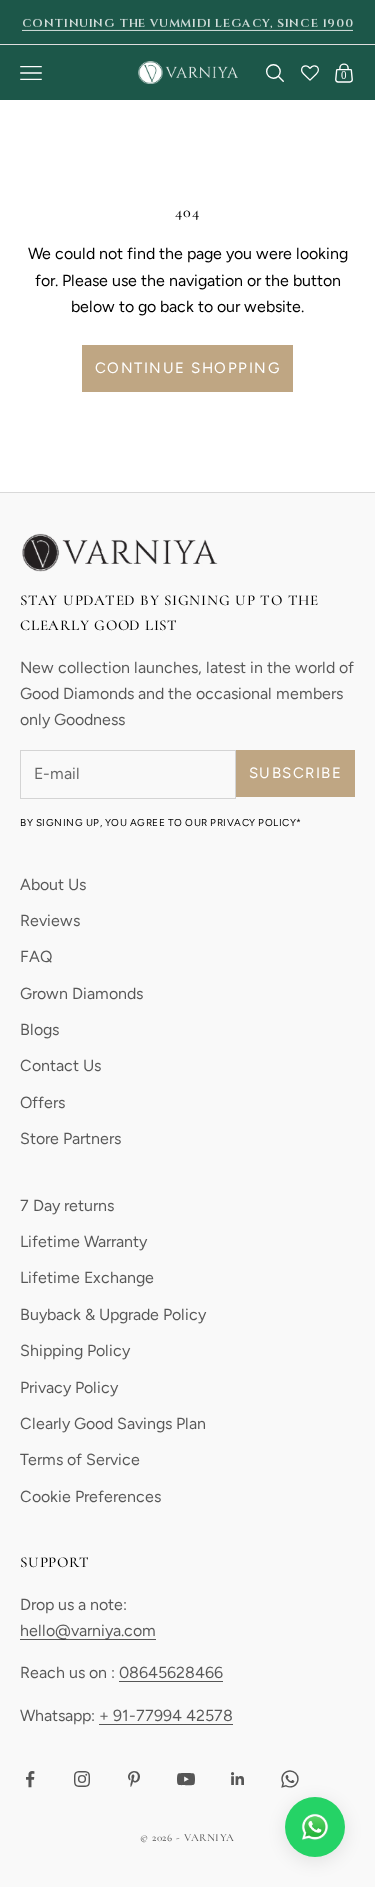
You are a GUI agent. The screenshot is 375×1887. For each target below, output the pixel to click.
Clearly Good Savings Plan (113, 1423)
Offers (42, 1102)
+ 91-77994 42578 (166, 1715)
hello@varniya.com (88, 1630)
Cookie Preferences (90, 1496)
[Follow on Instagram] (82, 1779)
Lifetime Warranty (83, 1241)
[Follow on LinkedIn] (238, 1779)
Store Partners (70, 1138)
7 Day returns (67, 1205)
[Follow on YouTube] (186, 1779)
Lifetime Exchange (87, 1277)
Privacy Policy (69, 1387)
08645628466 (171, 1672)
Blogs (39, 1029)
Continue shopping (188, 368)
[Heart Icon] (310, 73)
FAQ (36, 956)
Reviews (50, 920)
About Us (53, 884)
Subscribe (296, 773)
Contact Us (60, 1065)
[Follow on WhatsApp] (290, 1779)
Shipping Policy (75, 1350)
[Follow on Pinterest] (134, 1779)
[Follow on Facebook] (30, 1779)
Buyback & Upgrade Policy (113, 1314)
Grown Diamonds (81, 993)
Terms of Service (80, 1459)
